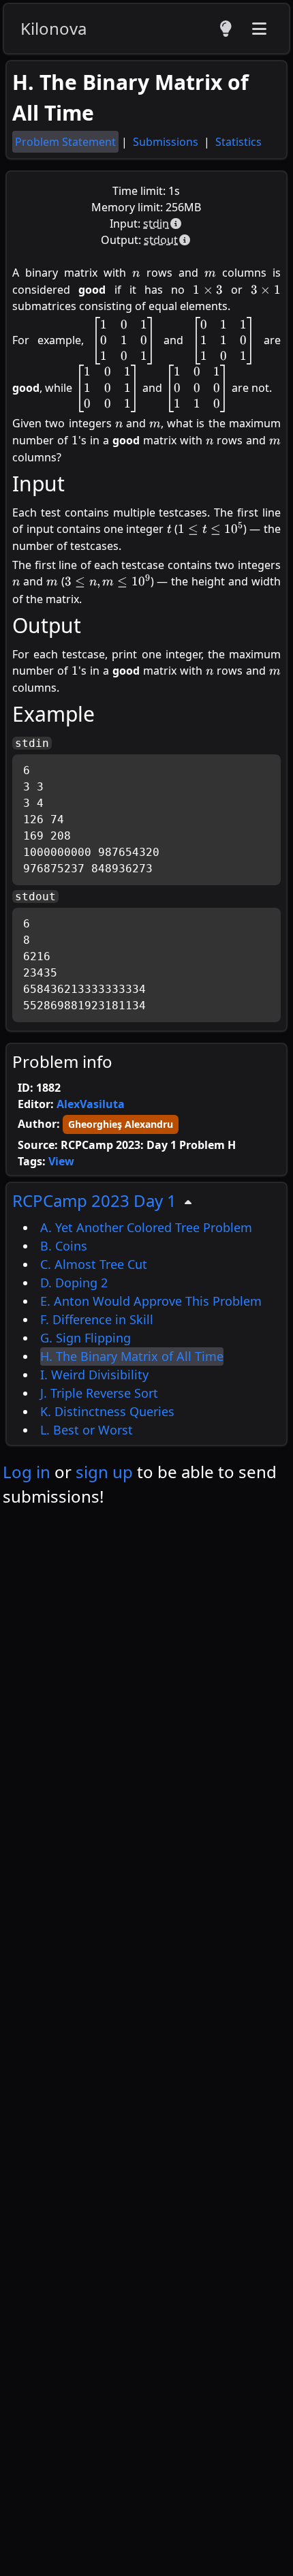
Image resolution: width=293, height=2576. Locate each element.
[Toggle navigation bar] (259, 29)
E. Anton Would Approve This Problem (151, 1301)
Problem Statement (65, 142)
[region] (146, 1314)
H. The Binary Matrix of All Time (132, 1356)
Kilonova (53, 28)
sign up (104, 1472)
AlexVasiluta (91, 1104)
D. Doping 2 (74, 1283)
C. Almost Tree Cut (94, 1264)
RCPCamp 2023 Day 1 (94, 1200)
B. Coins (64, 1246)
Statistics (238, 142)
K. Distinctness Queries (107, 1411)
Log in (27, 1472)
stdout (161, 240)
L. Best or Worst (87, 1430)
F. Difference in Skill (97, 1319)
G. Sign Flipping (86, 1338)
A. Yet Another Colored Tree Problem (146, 1227)
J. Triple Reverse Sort (99, 1393)
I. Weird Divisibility (94, 1375)
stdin (156, 224)
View (61, 1161)
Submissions (167, 142)
